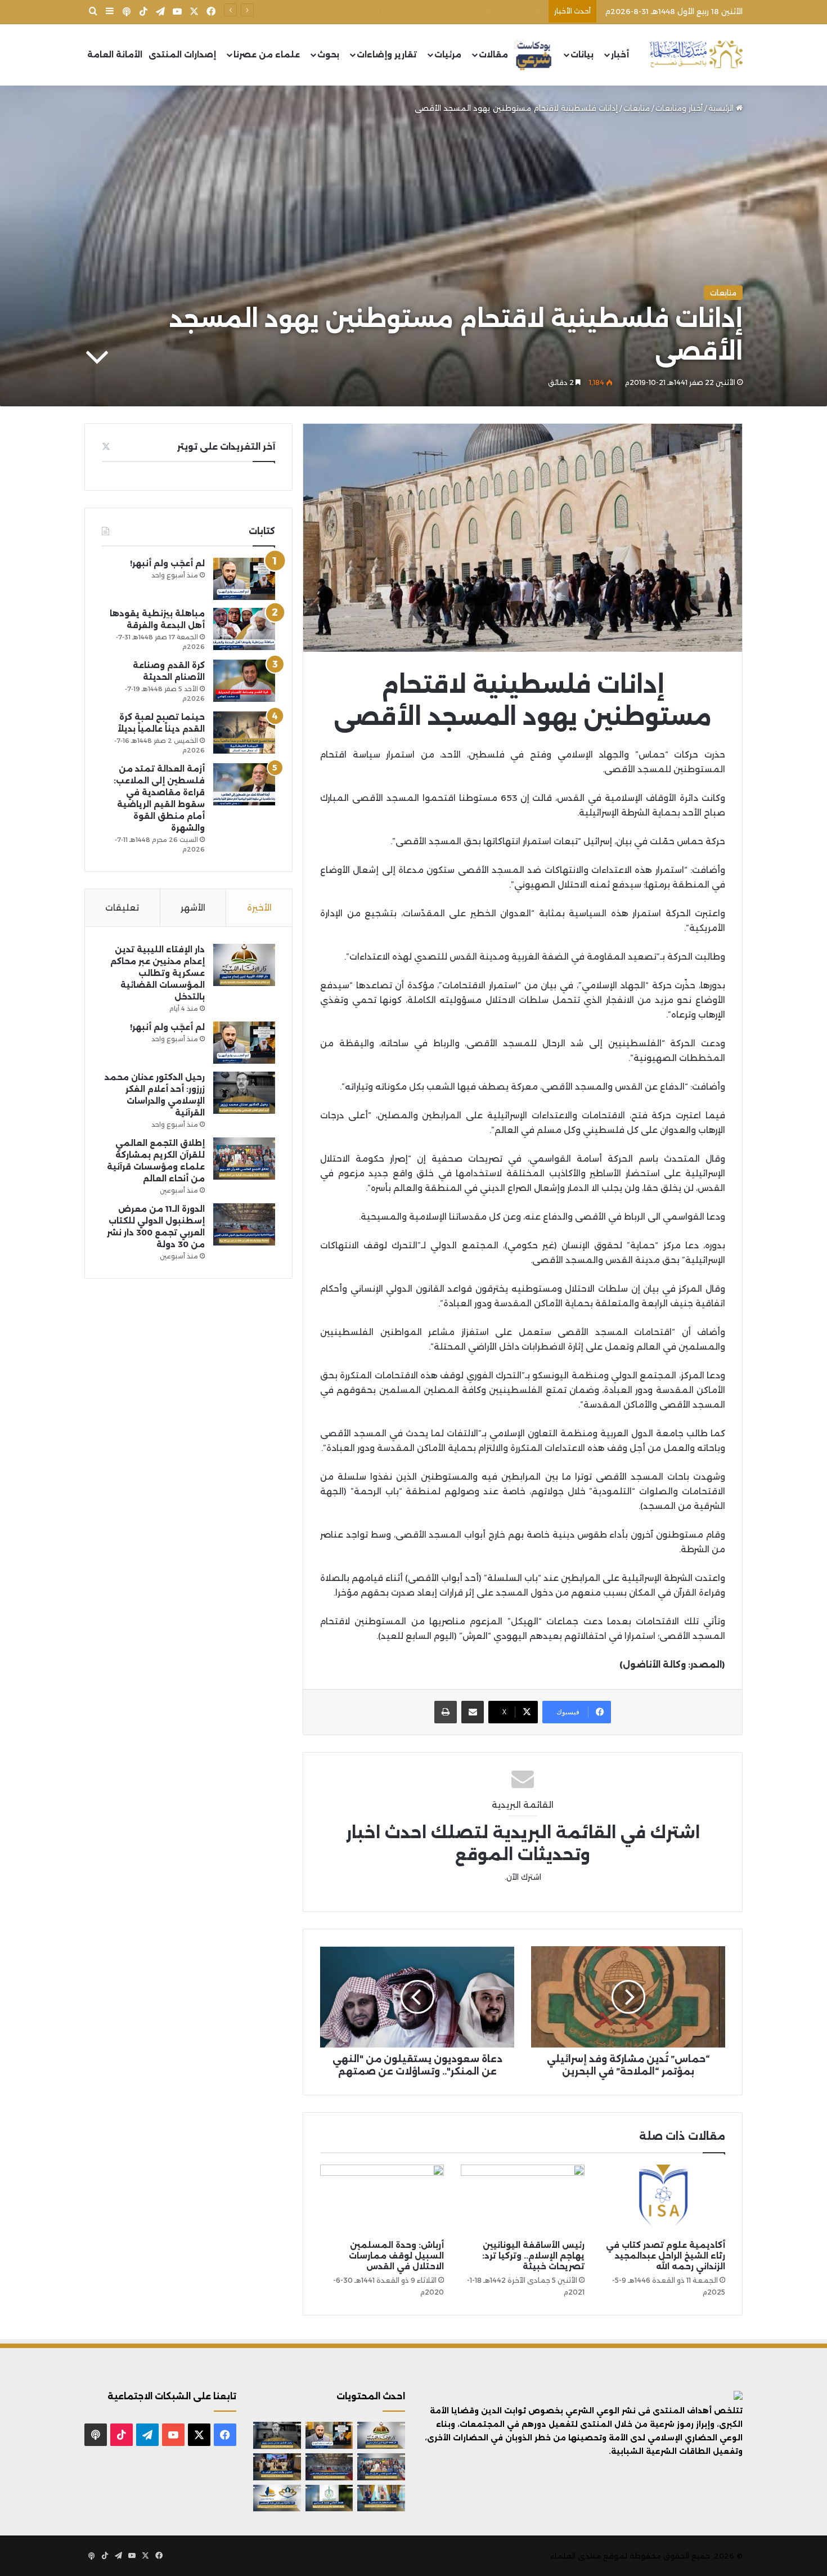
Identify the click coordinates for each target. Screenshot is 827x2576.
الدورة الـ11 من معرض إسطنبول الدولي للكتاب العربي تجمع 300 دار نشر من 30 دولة (399, 11)
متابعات (637, 108)
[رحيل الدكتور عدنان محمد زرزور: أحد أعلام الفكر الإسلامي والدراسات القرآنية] (244, 1093)
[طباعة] (446, 1712)
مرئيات (448, 55)
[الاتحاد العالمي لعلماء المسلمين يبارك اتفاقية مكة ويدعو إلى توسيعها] (329, 2498)
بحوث (328, 55)
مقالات (493, 55)
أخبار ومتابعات (679, 108)
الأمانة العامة (115, 55)
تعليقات (122, 908)
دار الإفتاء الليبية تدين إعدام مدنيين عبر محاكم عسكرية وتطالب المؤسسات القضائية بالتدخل (158, 973)
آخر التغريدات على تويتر (226, 447)
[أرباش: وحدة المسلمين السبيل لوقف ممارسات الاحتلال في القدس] (382, 2199)
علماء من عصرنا (267, 55)
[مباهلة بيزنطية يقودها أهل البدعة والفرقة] (244, 629)
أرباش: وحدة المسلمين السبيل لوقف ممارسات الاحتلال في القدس (396, 2256)
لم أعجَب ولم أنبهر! (167, 563)
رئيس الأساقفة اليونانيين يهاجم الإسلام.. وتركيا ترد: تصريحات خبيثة (533, 2256)
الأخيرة (259, 908)
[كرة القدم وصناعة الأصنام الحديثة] (244, 681)
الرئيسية (722, 108)
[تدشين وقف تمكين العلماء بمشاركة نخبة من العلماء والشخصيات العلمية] (277, 2467)
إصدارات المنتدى (182, 55)
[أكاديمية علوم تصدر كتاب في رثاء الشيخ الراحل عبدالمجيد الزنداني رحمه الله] (663, 2199)
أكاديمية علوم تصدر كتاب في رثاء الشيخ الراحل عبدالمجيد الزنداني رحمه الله (666, 2256)
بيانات (582, 55)
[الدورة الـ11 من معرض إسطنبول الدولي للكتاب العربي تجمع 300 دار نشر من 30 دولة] (244, 1224)
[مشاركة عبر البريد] (473, 1712)
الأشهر (193, 908)
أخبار (620, 55)
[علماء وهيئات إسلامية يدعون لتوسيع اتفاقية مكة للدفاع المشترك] (381, 2498)
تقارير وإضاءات (387, 55)
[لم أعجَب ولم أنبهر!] (244, 579)
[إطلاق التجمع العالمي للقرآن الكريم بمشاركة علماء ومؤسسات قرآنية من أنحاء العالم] (244, 1159)
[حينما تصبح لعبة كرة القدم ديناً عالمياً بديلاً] (244, 733)
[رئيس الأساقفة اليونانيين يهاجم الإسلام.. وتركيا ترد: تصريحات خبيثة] (523, 2199)
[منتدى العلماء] (696, 55)
